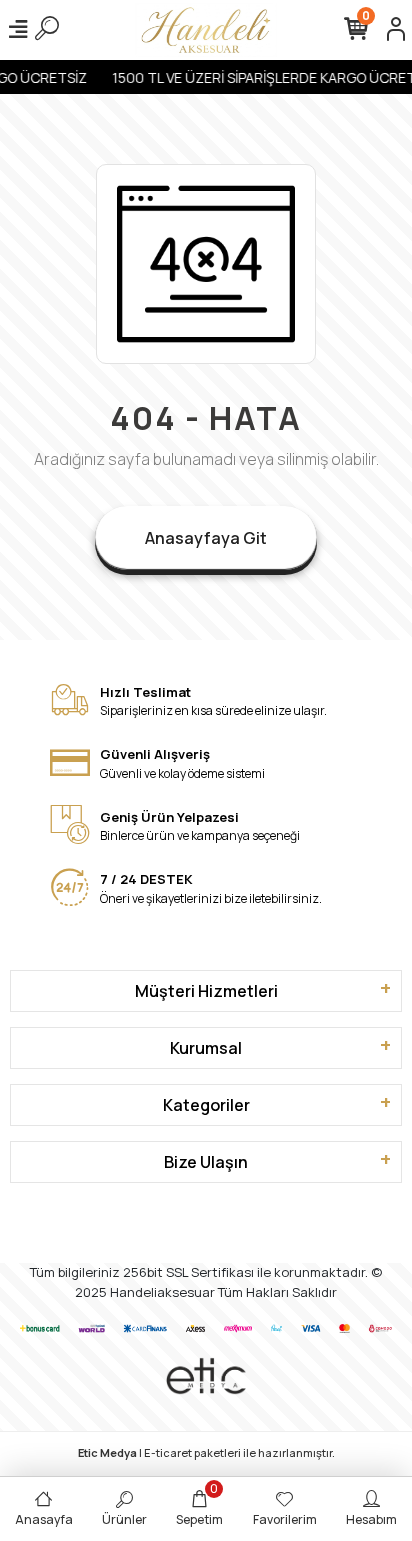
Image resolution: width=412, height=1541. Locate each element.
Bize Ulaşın (206, 1162)
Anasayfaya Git (206, 538)
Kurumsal (206, 1048)
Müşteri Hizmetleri (206, 991)
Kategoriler (206, 1105)
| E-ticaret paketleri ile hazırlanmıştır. (206, 1452)
